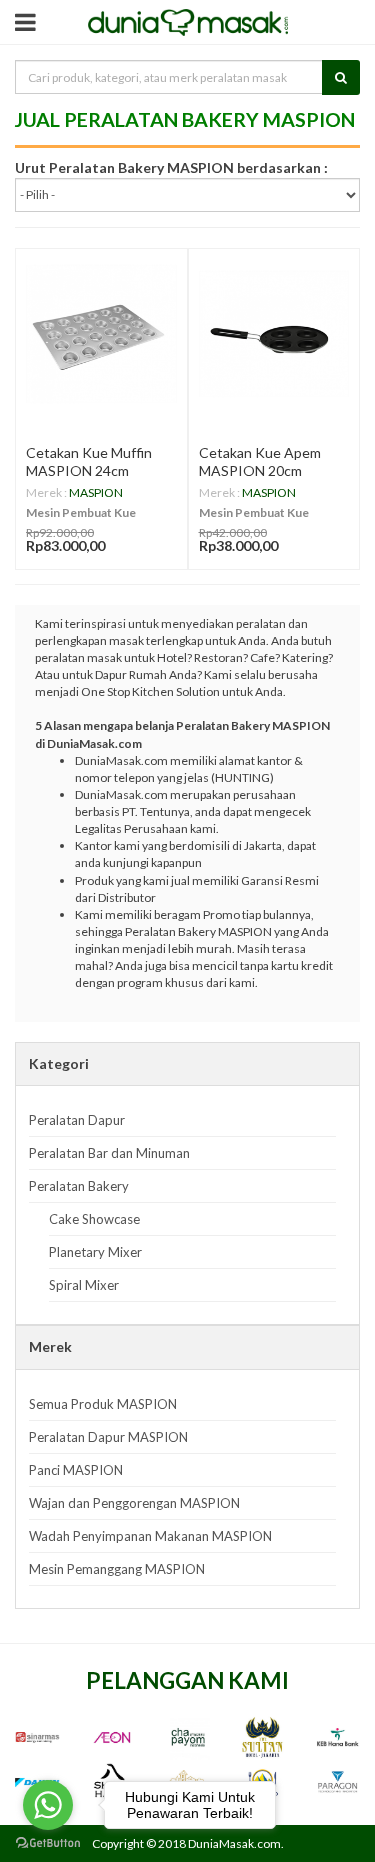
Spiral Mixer (84, 1285)
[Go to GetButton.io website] (48, 1842)
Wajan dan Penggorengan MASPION (134, 1503)
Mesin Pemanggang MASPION (117, 1569)
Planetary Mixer (95, 1252)
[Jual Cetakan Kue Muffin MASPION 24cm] (101, 334)
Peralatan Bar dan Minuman (109, 1153)
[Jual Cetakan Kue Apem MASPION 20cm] (274, 334)
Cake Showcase (94, 1219)
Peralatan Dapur (77, 1120)
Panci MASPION (76, 1470)
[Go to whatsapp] (48, 1805)
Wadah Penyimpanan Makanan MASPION (150, 1536)
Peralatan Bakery (79, 1186)
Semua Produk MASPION (103, 1404)
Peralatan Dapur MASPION (108, 1437)
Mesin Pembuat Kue (81, 512)
